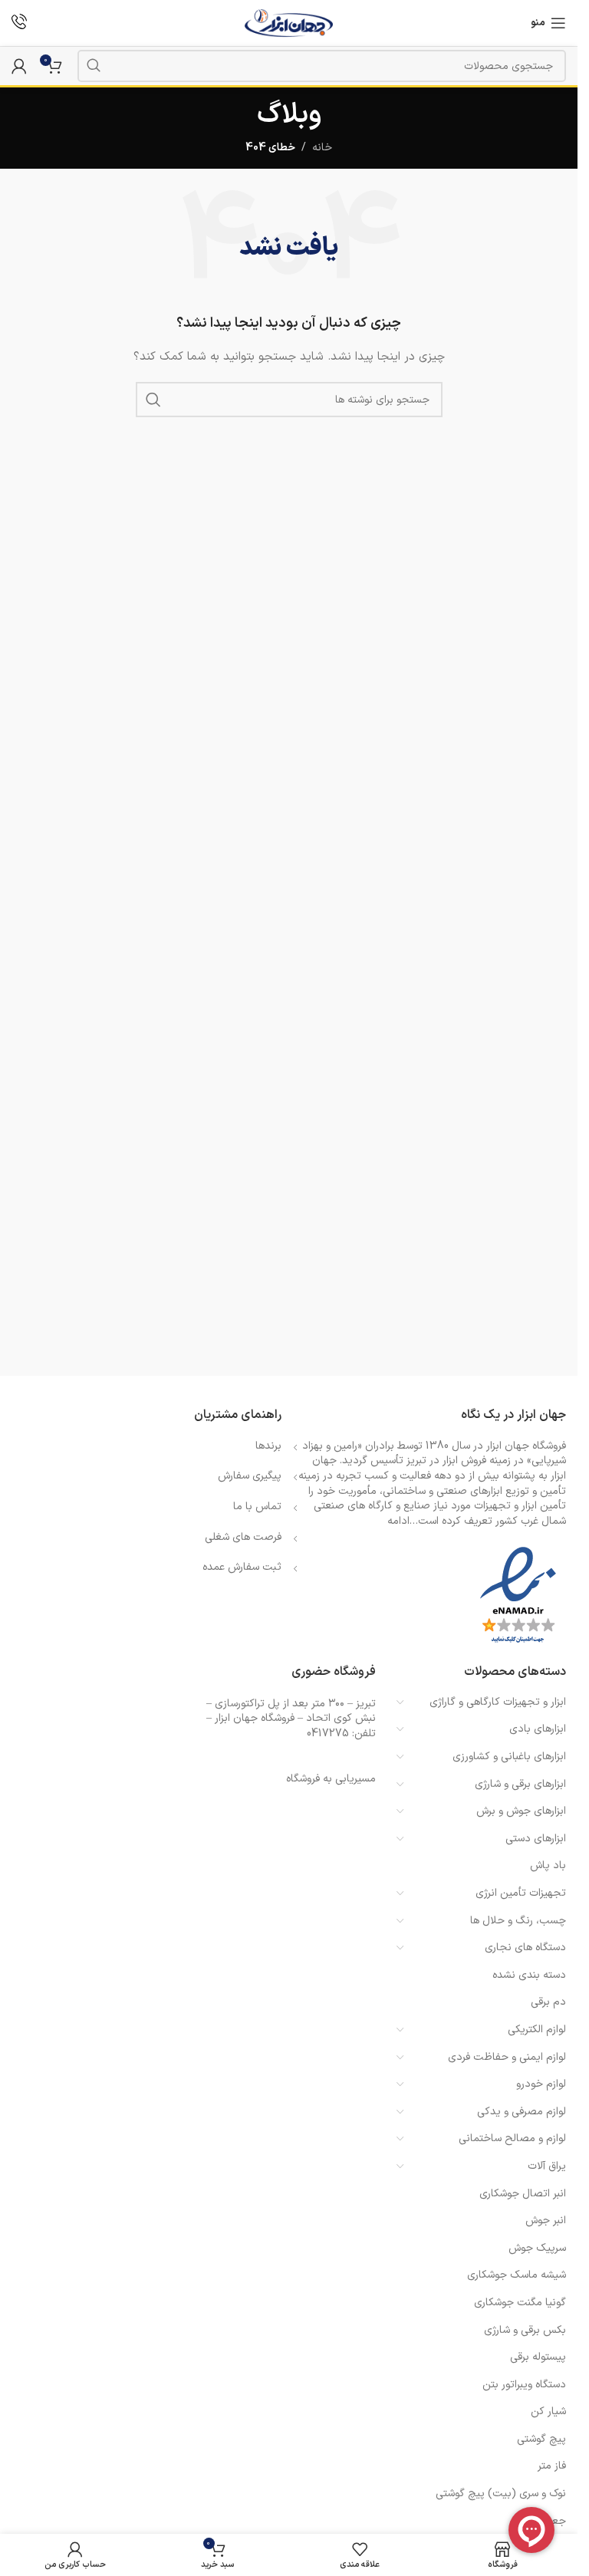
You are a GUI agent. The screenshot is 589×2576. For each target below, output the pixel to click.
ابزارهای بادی (538, 1729)
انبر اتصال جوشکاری (523, 2194)
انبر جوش (546, 2221)
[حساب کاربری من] (19, 66)
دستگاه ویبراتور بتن (524, 2385)
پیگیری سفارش (250, 1476)
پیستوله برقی (538, 2357)
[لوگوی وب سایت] (289, 23)
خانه (322, 148)
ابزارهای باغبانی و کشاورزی (509, 1757)
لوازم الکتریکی (537, 2030)
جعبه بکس (542, 2521)
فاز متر (552, 2466)
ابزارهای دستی (536, 1839)
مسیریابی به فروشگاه (331, 1779)
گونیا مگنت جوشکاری (520, 2303)
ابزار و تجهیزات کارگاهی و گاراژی (498, 1702)
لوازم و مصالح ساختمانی (512, 2138)
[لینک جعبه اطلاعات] (19, 23)
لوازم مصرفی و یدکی (522, 2112)
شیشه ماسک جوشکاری (517, 2275)
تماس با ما (257, 1507)
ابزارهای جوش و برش (521, 1811)
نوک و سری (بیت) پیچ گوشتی (501, 2494)
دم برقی (548, 2002)
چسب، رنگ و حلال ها (518, 1921)
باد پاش (548, 1865)
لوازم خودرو (541, 2084)
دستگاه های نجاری (525, 1948)
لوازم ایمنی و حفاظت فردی (507, 2057)
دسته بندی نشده (529, 1975)
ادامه (398, 1521)
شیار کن (548, 2412)
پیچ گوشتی (541, 2439)
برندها (268, 1446)
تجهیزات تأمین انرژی (521, 1893)
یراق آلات (547, 2166)
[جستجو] (94, 66)
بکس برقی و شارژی (525, 2330)
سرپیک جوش (537, 2248)
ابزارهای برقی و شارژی (520, 1784)
